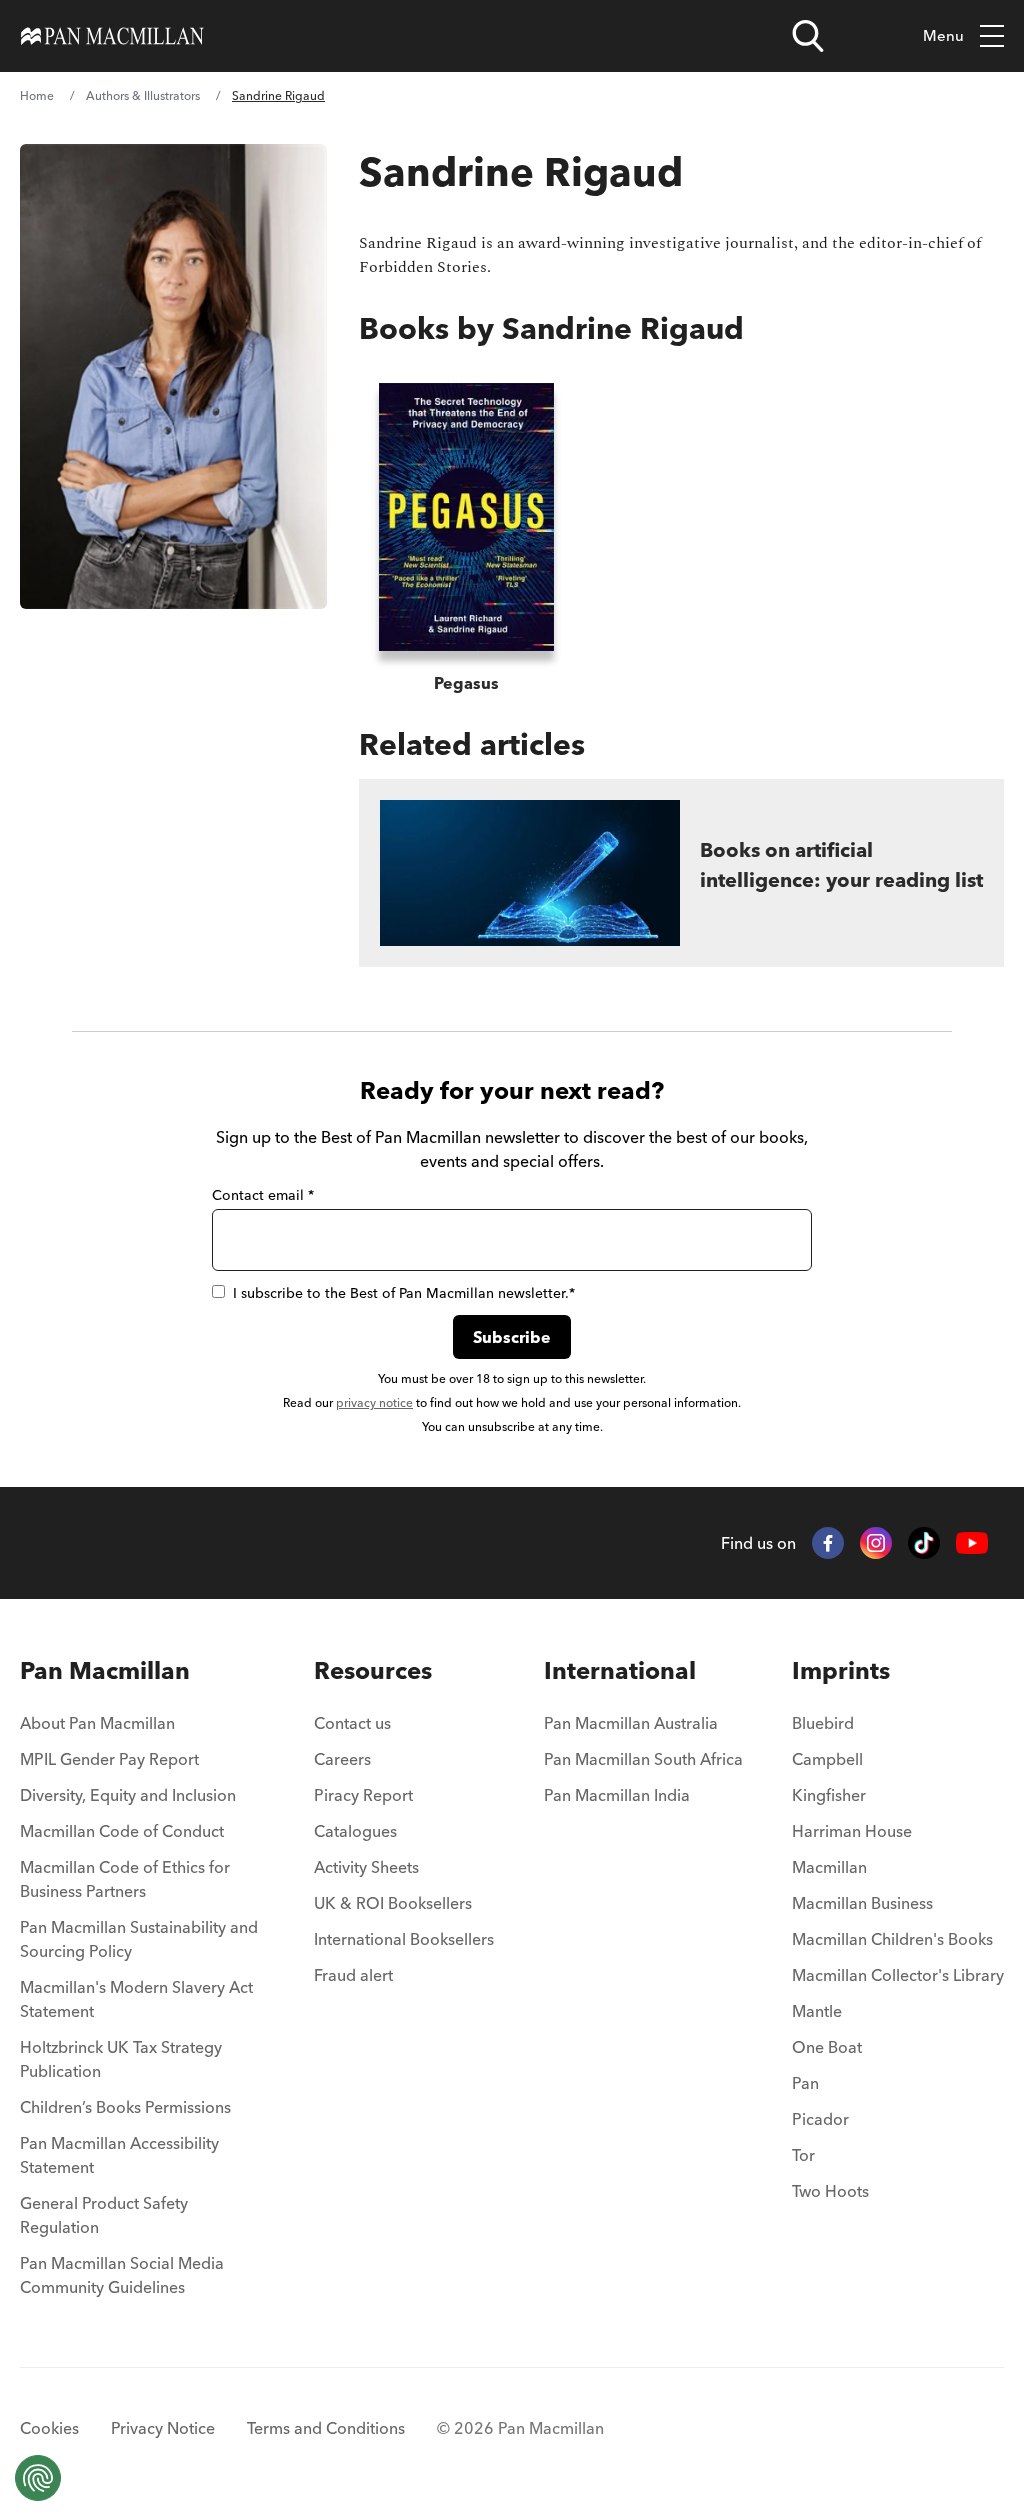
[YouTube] (972, 1543)
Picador (820, 2119)
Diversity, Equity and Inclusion (128, 1795)
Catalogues (355, 1831)
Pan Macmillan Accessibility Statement (119, 2155)
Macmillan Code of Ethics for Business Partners (125, 1879)
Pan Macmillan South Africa (643, 1759)
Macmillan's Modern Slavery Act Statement (136, 1999)
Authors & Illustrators (143, 95)
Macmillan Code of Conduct (122, 1831)
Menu (943, 35)
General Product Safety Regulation (104, 2215)
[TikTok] (924, 1543)
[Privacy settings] (38, 2478)
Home (37, 95)
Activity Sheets (366, 1867)
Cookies (49, 2428)
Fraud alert (353, 1975)
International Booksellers (404, 1939)
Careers (342, 1759)
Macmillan (829, 1867)
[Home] (112, 36)
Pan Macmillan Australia (631, 1723)
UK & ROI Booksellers (393, 1903)
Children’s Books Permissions (125, 2107)
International (620, 1670)
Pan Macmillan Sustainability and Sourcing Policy (139, 1939)
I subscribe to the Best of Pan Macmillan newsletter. (404, 1293)
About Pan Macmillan (97, 1723)
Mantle (817, 2011)
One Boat (827, 2047)
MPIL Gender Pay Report (109, 1759)
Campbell (827, 1759)
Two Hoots (830, 2191)
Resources (373, 1670)
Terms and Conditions (326, 2428)
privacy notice (374, 1402)
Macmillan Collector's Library (898, 1975)
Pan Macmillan (105, 1670)
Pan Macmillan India (617, 1795)
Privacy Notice (163, 2428)
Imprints (841, 1670)
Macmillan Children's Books (892, 1939)
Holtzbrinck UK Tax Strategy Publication (121, 2059)
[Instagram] (876, 1543)
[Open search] (808, 36)
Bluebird (823, 1723)
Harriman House (852, 1831)
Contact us (352, 1723)
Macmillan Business (862, 1903)
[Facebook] (828, 1543)
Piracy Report (363, 1795)
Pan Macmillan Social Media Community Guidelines (122, 2275)
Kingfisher (829, 1795)
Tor (803, 2155)
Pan (805, 2083)
